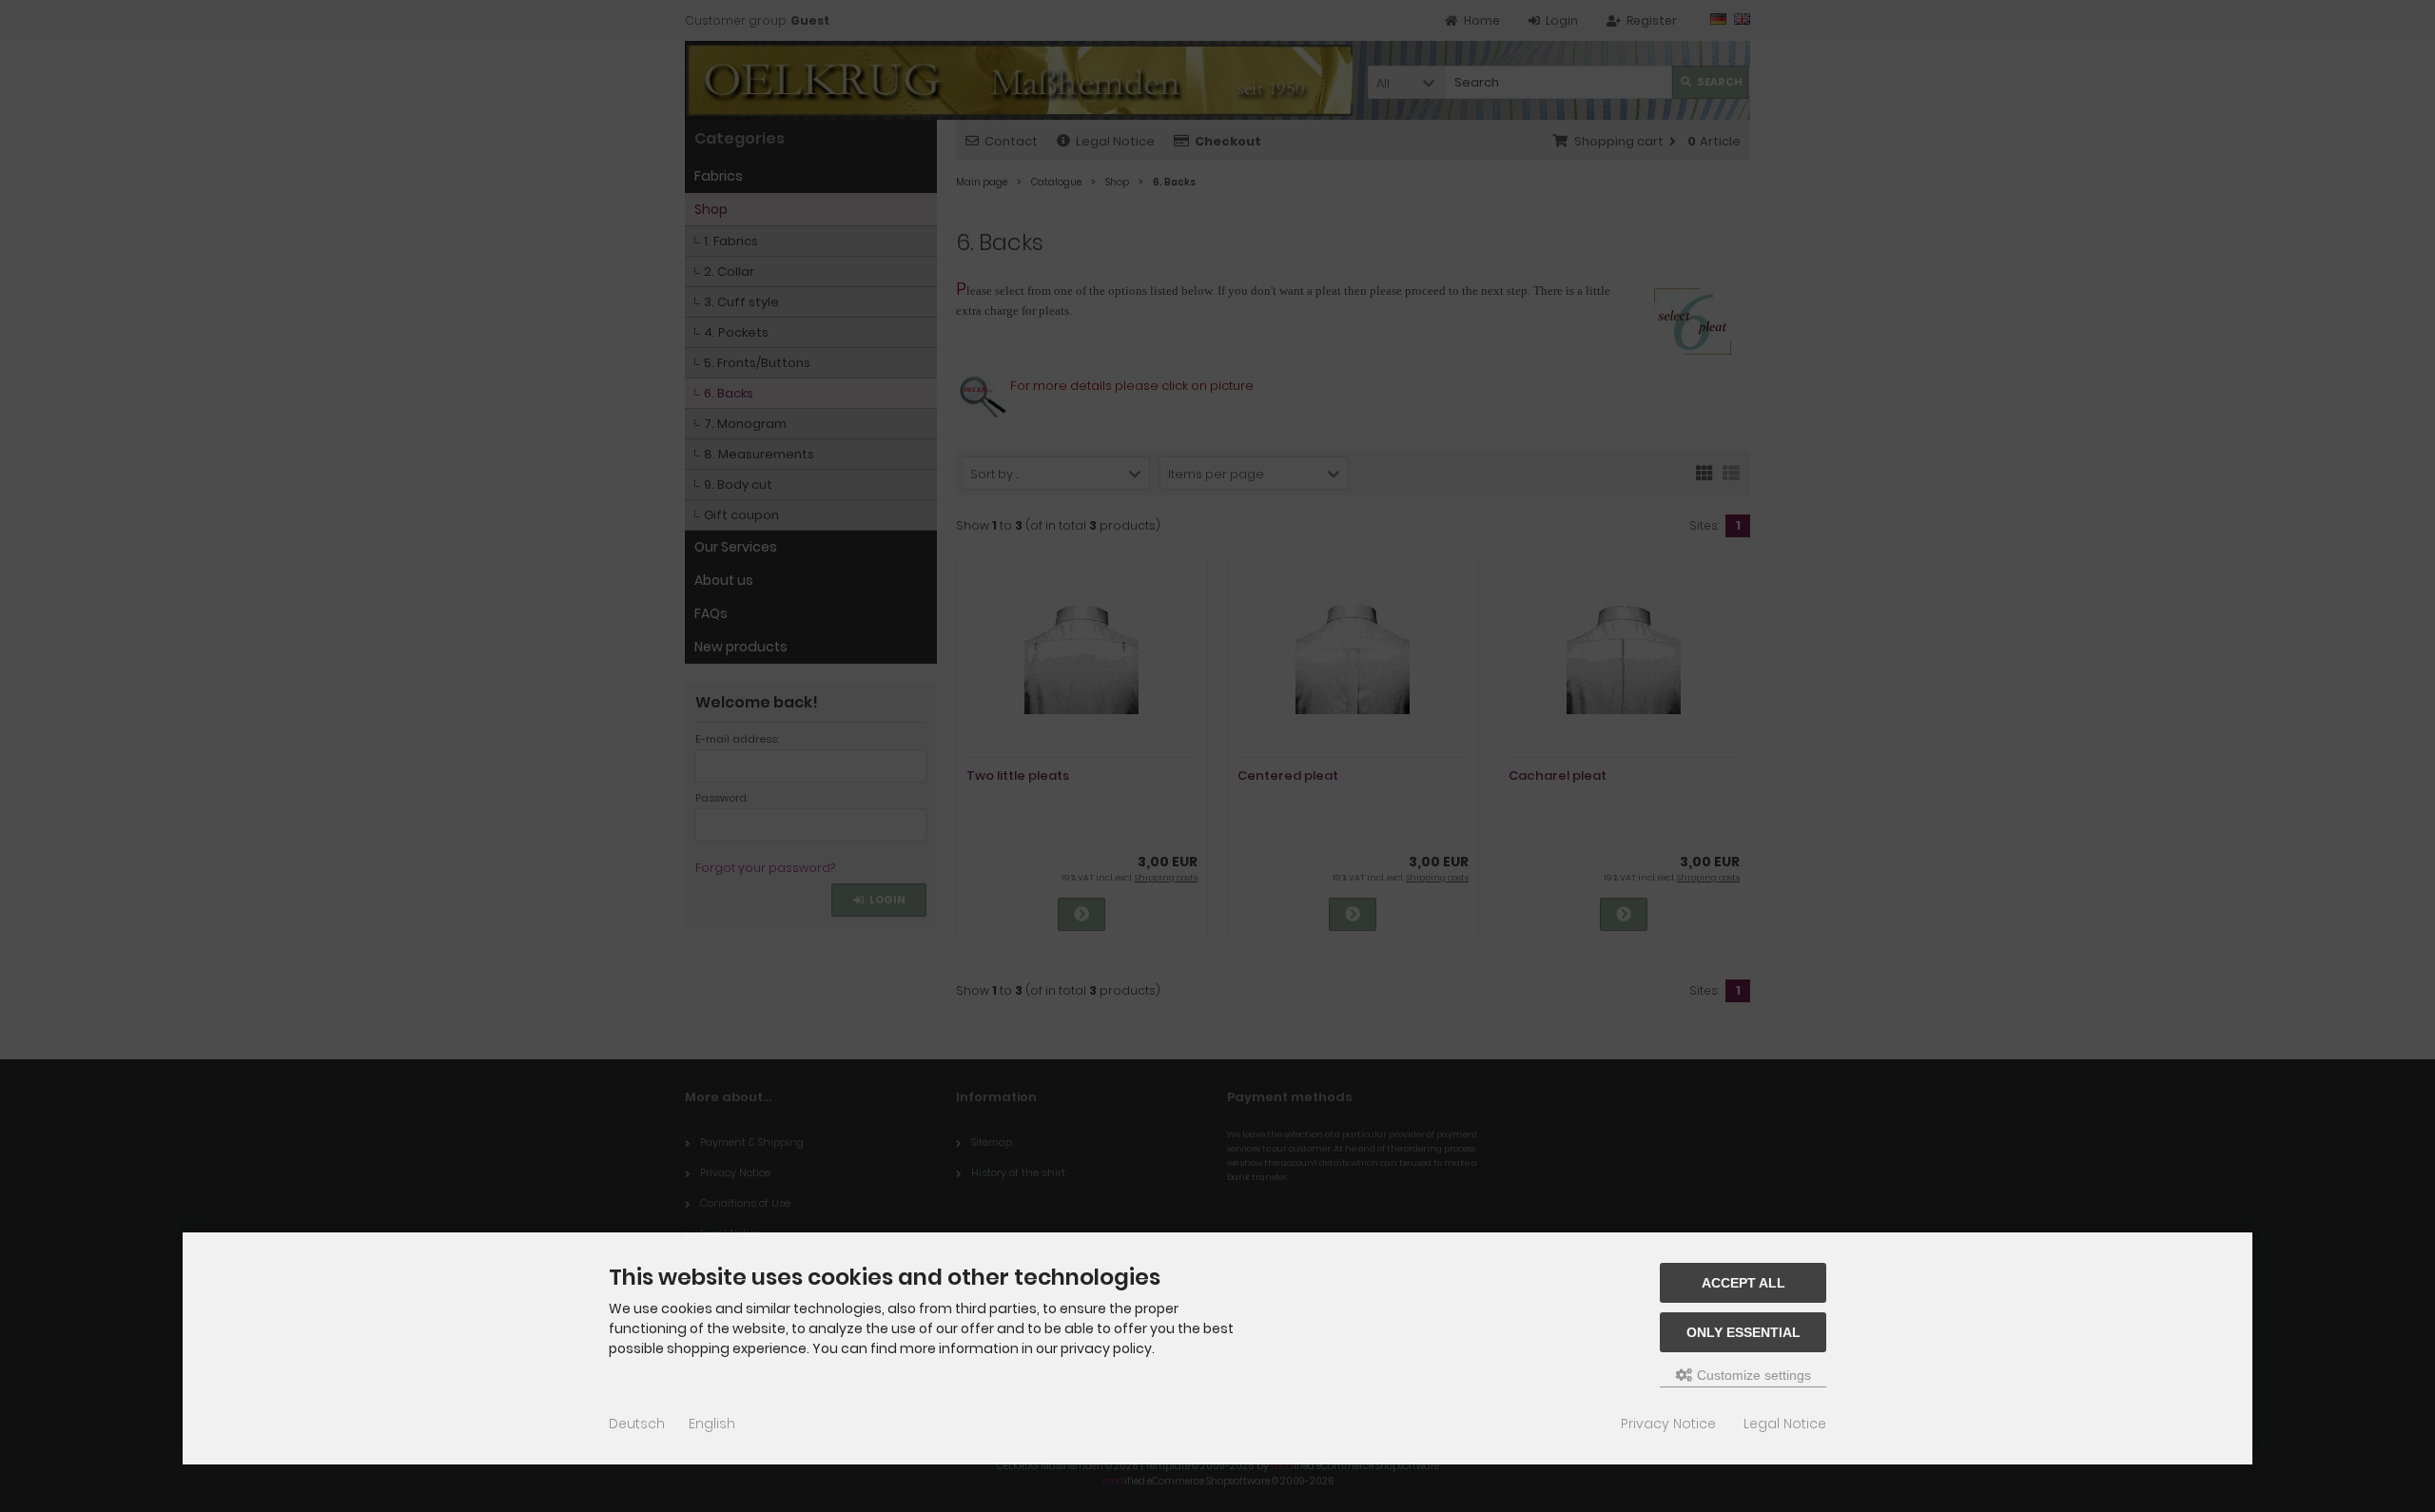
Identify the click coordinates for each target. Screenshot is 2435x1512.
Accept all (1743, 1283)
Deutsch (637, 1424)
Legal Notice (1785, 1424)
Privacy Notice (1668, 1424)
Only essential (1743, 1332)
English (712, 1424)
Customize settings (1752, 1375)
